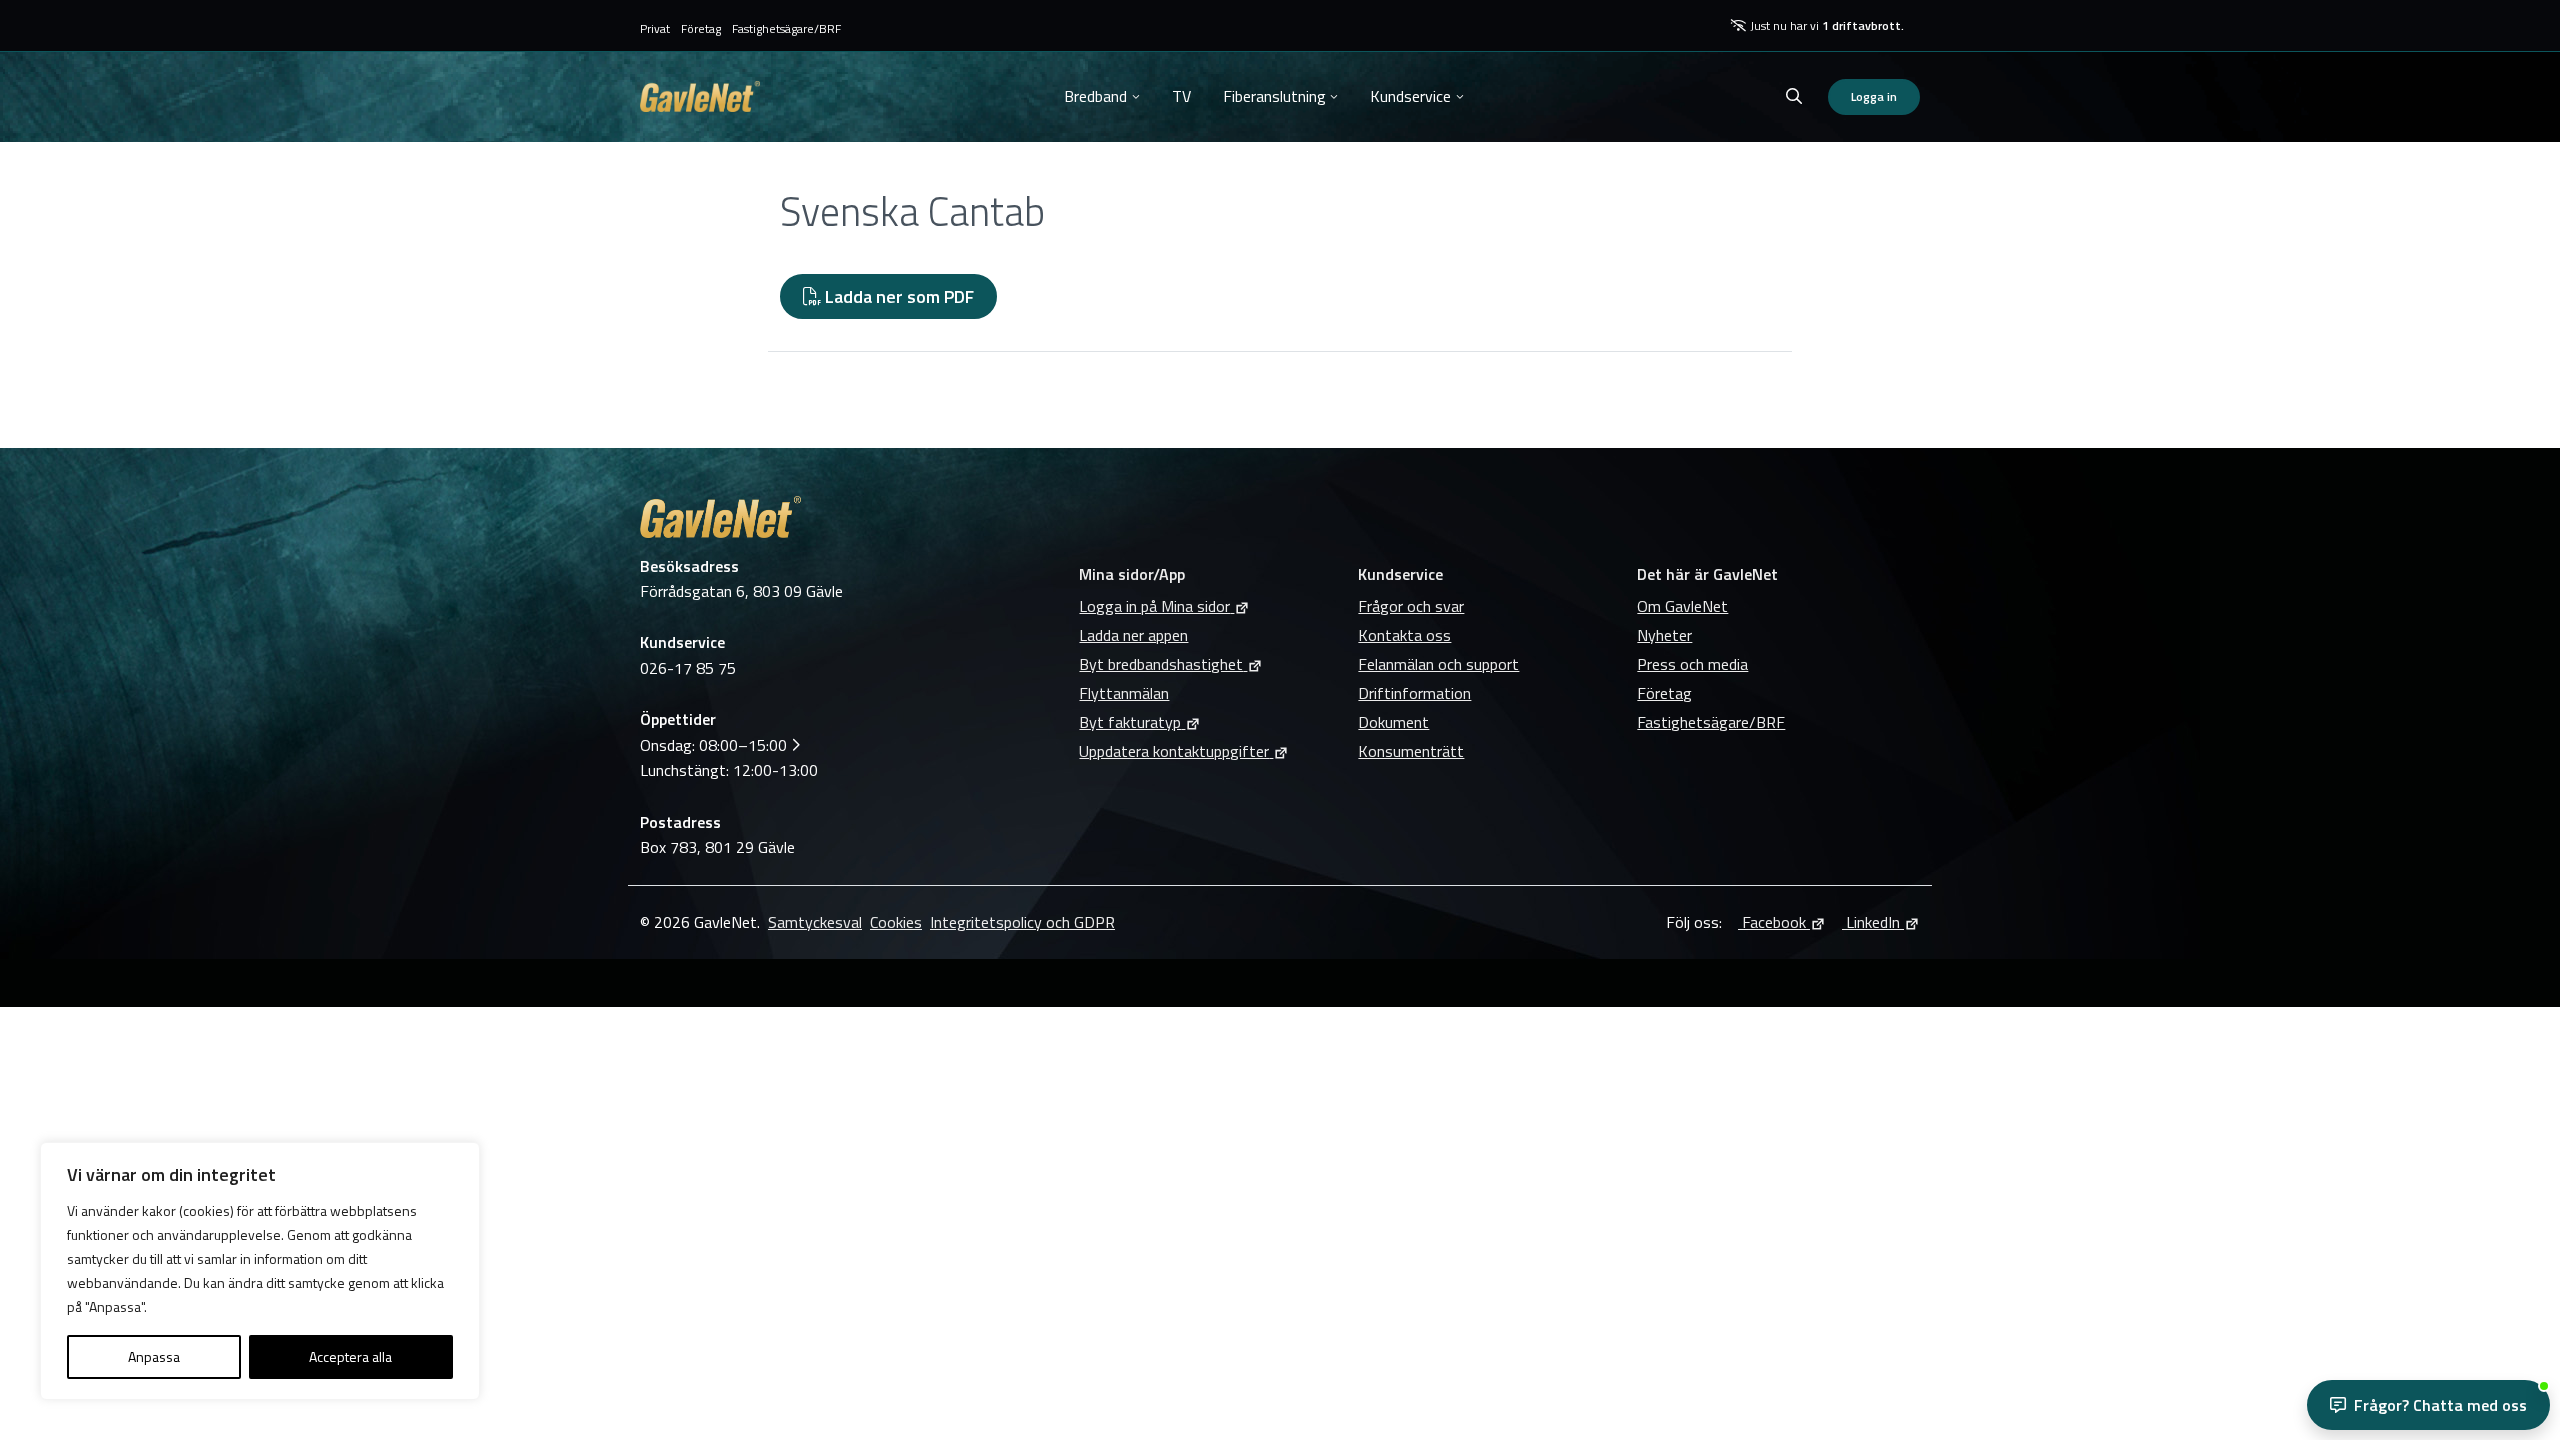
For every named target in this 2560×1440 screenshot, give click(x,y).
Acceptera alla (350, 1356)
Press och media (1692, 664)
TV (1181, 96)
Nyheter (1664, 635)
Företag (701, 28)
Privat (655, 28)
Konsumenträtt (1411, 751)
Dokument (1393, 722)
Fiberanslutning (1274, 96)
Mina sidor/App (1132, 574)
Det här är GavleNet (1707, 574)
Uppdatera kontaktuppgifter (1174, 751)
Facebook (1772, 922)
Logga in (1874, 96)
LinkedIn (1871, 922)
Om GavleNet (1682, 606)
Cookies (896, 922)
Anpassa (154, 1356)
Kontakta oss (1404, 635)
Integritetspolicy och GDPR (1022, 922)
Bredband (1095, 96)
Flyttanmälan (1124, 693)
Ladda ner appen (1133, 635)
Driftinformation (1414, 693)
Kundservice (1410, 96)
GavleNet (700, 96)
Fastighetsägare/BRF (786, 28)
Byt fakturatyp (1130, 722)
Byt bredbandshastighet (1161, 664)
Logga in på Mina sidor (1154, 606)
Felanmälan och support (1438, 664)
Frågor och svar (1411, 606)
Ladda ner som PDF (897, 296)
